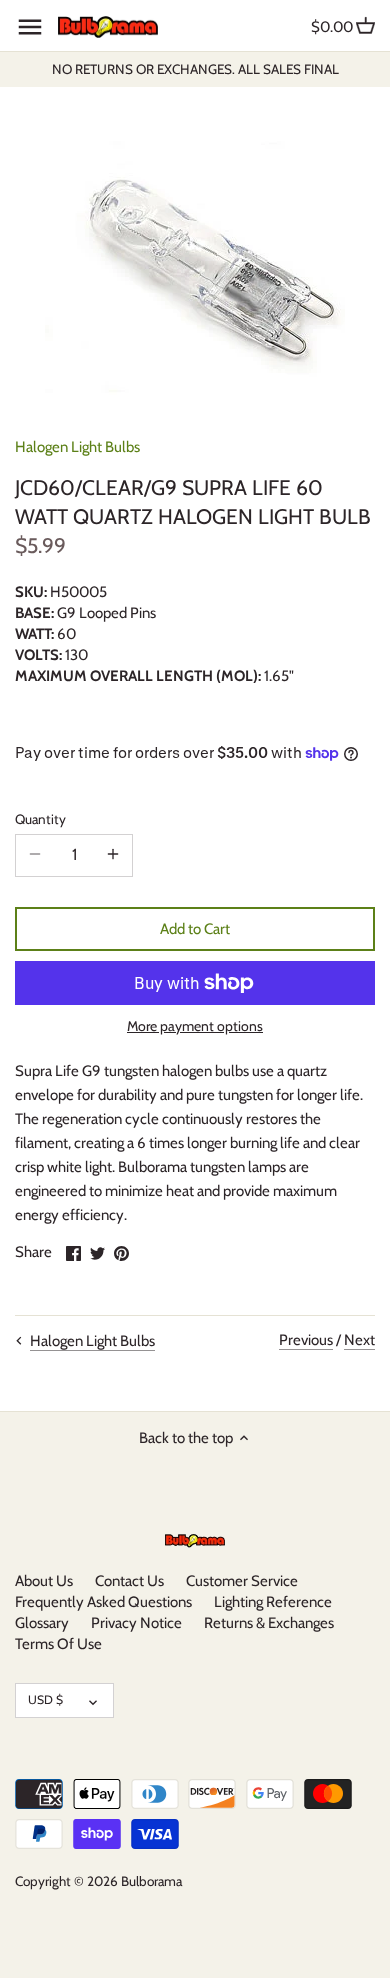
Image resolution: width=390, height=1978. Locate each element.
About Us (44, 1581)
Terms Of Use (58, 1644)
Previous (306, 1340)
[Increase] (113, 855)
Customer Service (242, 1581)
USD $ (45, 1699)
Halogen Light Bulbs (77, 447)
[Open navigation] (30, 27)
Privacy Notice (136, 1623)
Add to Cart (195, 929)
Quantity (40, 819)
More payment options (195, 1026)
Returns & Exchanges (269, 1623)
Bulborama (151, 1881)
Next (359, 1340)
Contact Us (129, 1581)
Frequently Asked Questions (103, 1602)
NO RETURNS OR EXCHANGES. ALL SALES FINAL (195, 69)
